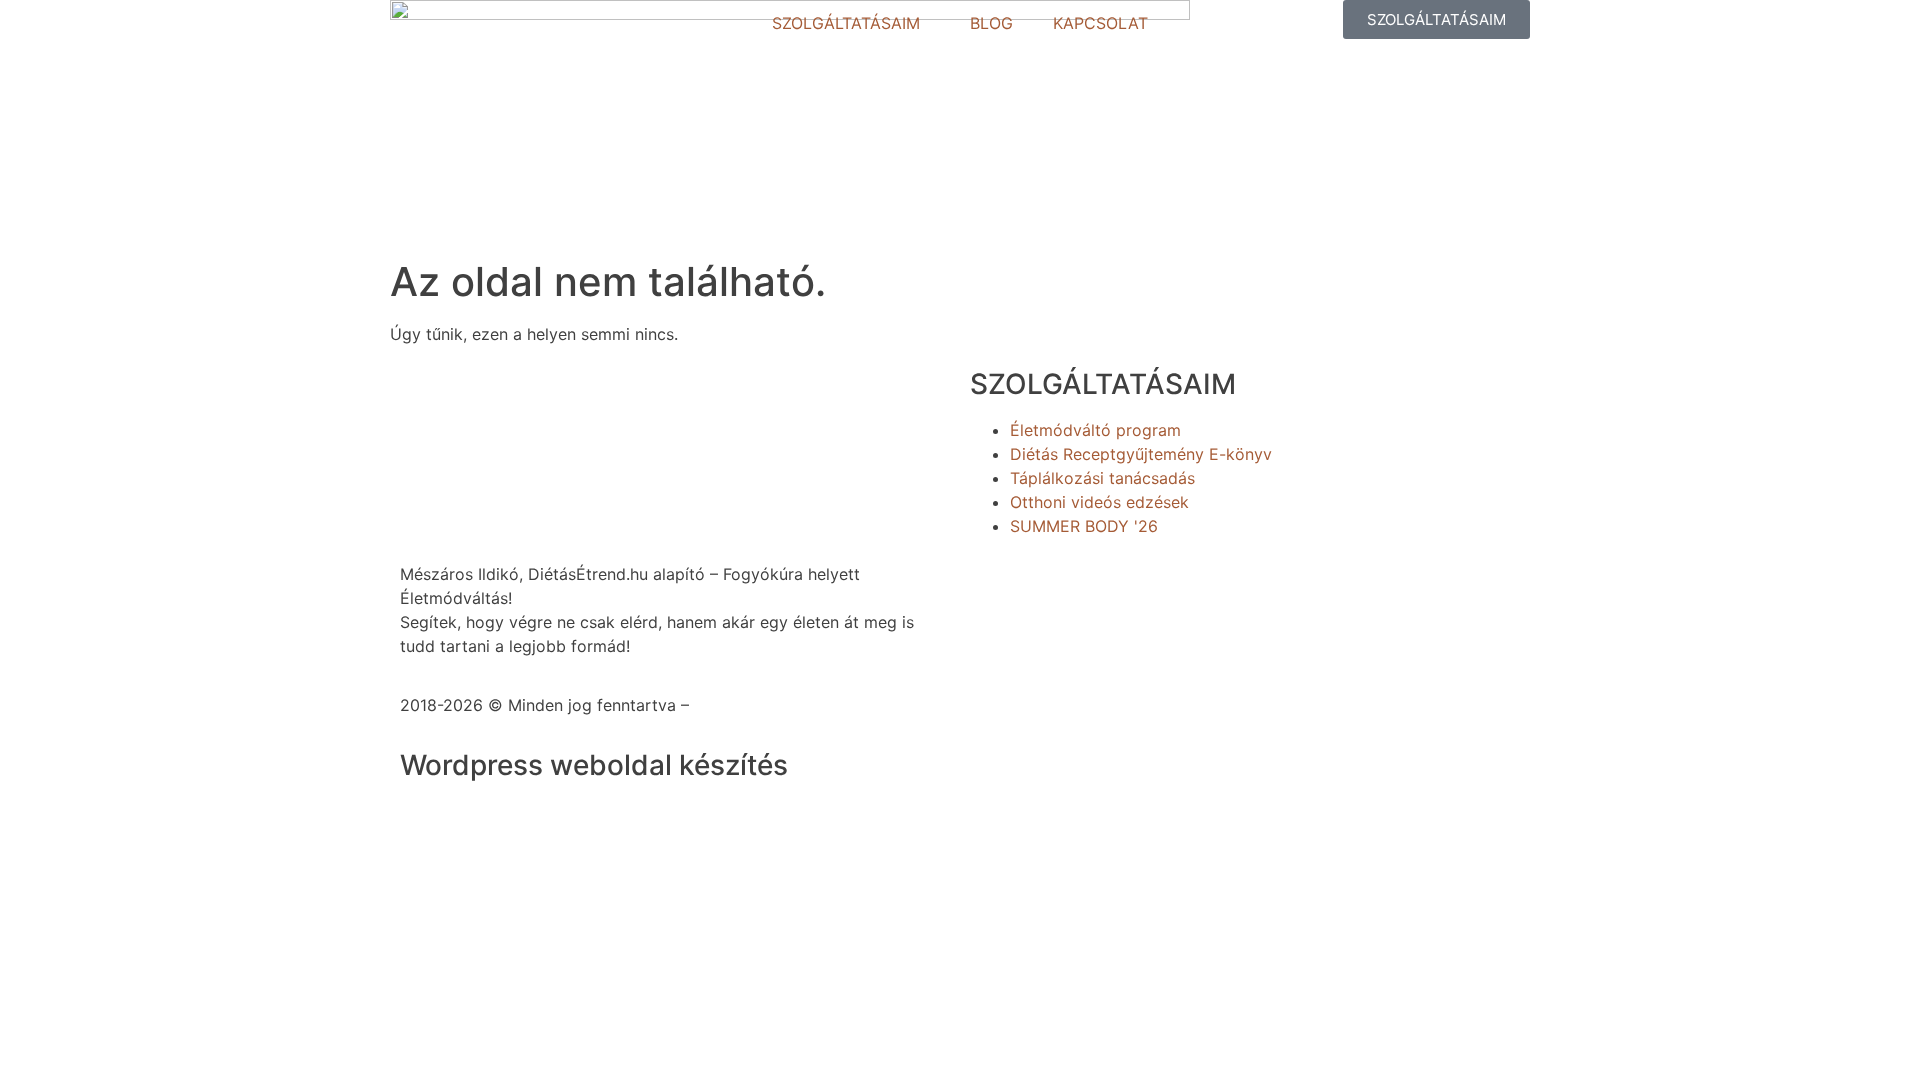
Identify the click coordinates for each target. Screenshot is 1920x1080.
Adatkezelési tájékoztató (788, 705)
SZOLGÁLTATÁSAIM (846, 23)
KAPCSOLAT (1100, 23)
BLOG (991, 23)
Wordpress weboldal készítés (594, 765)
